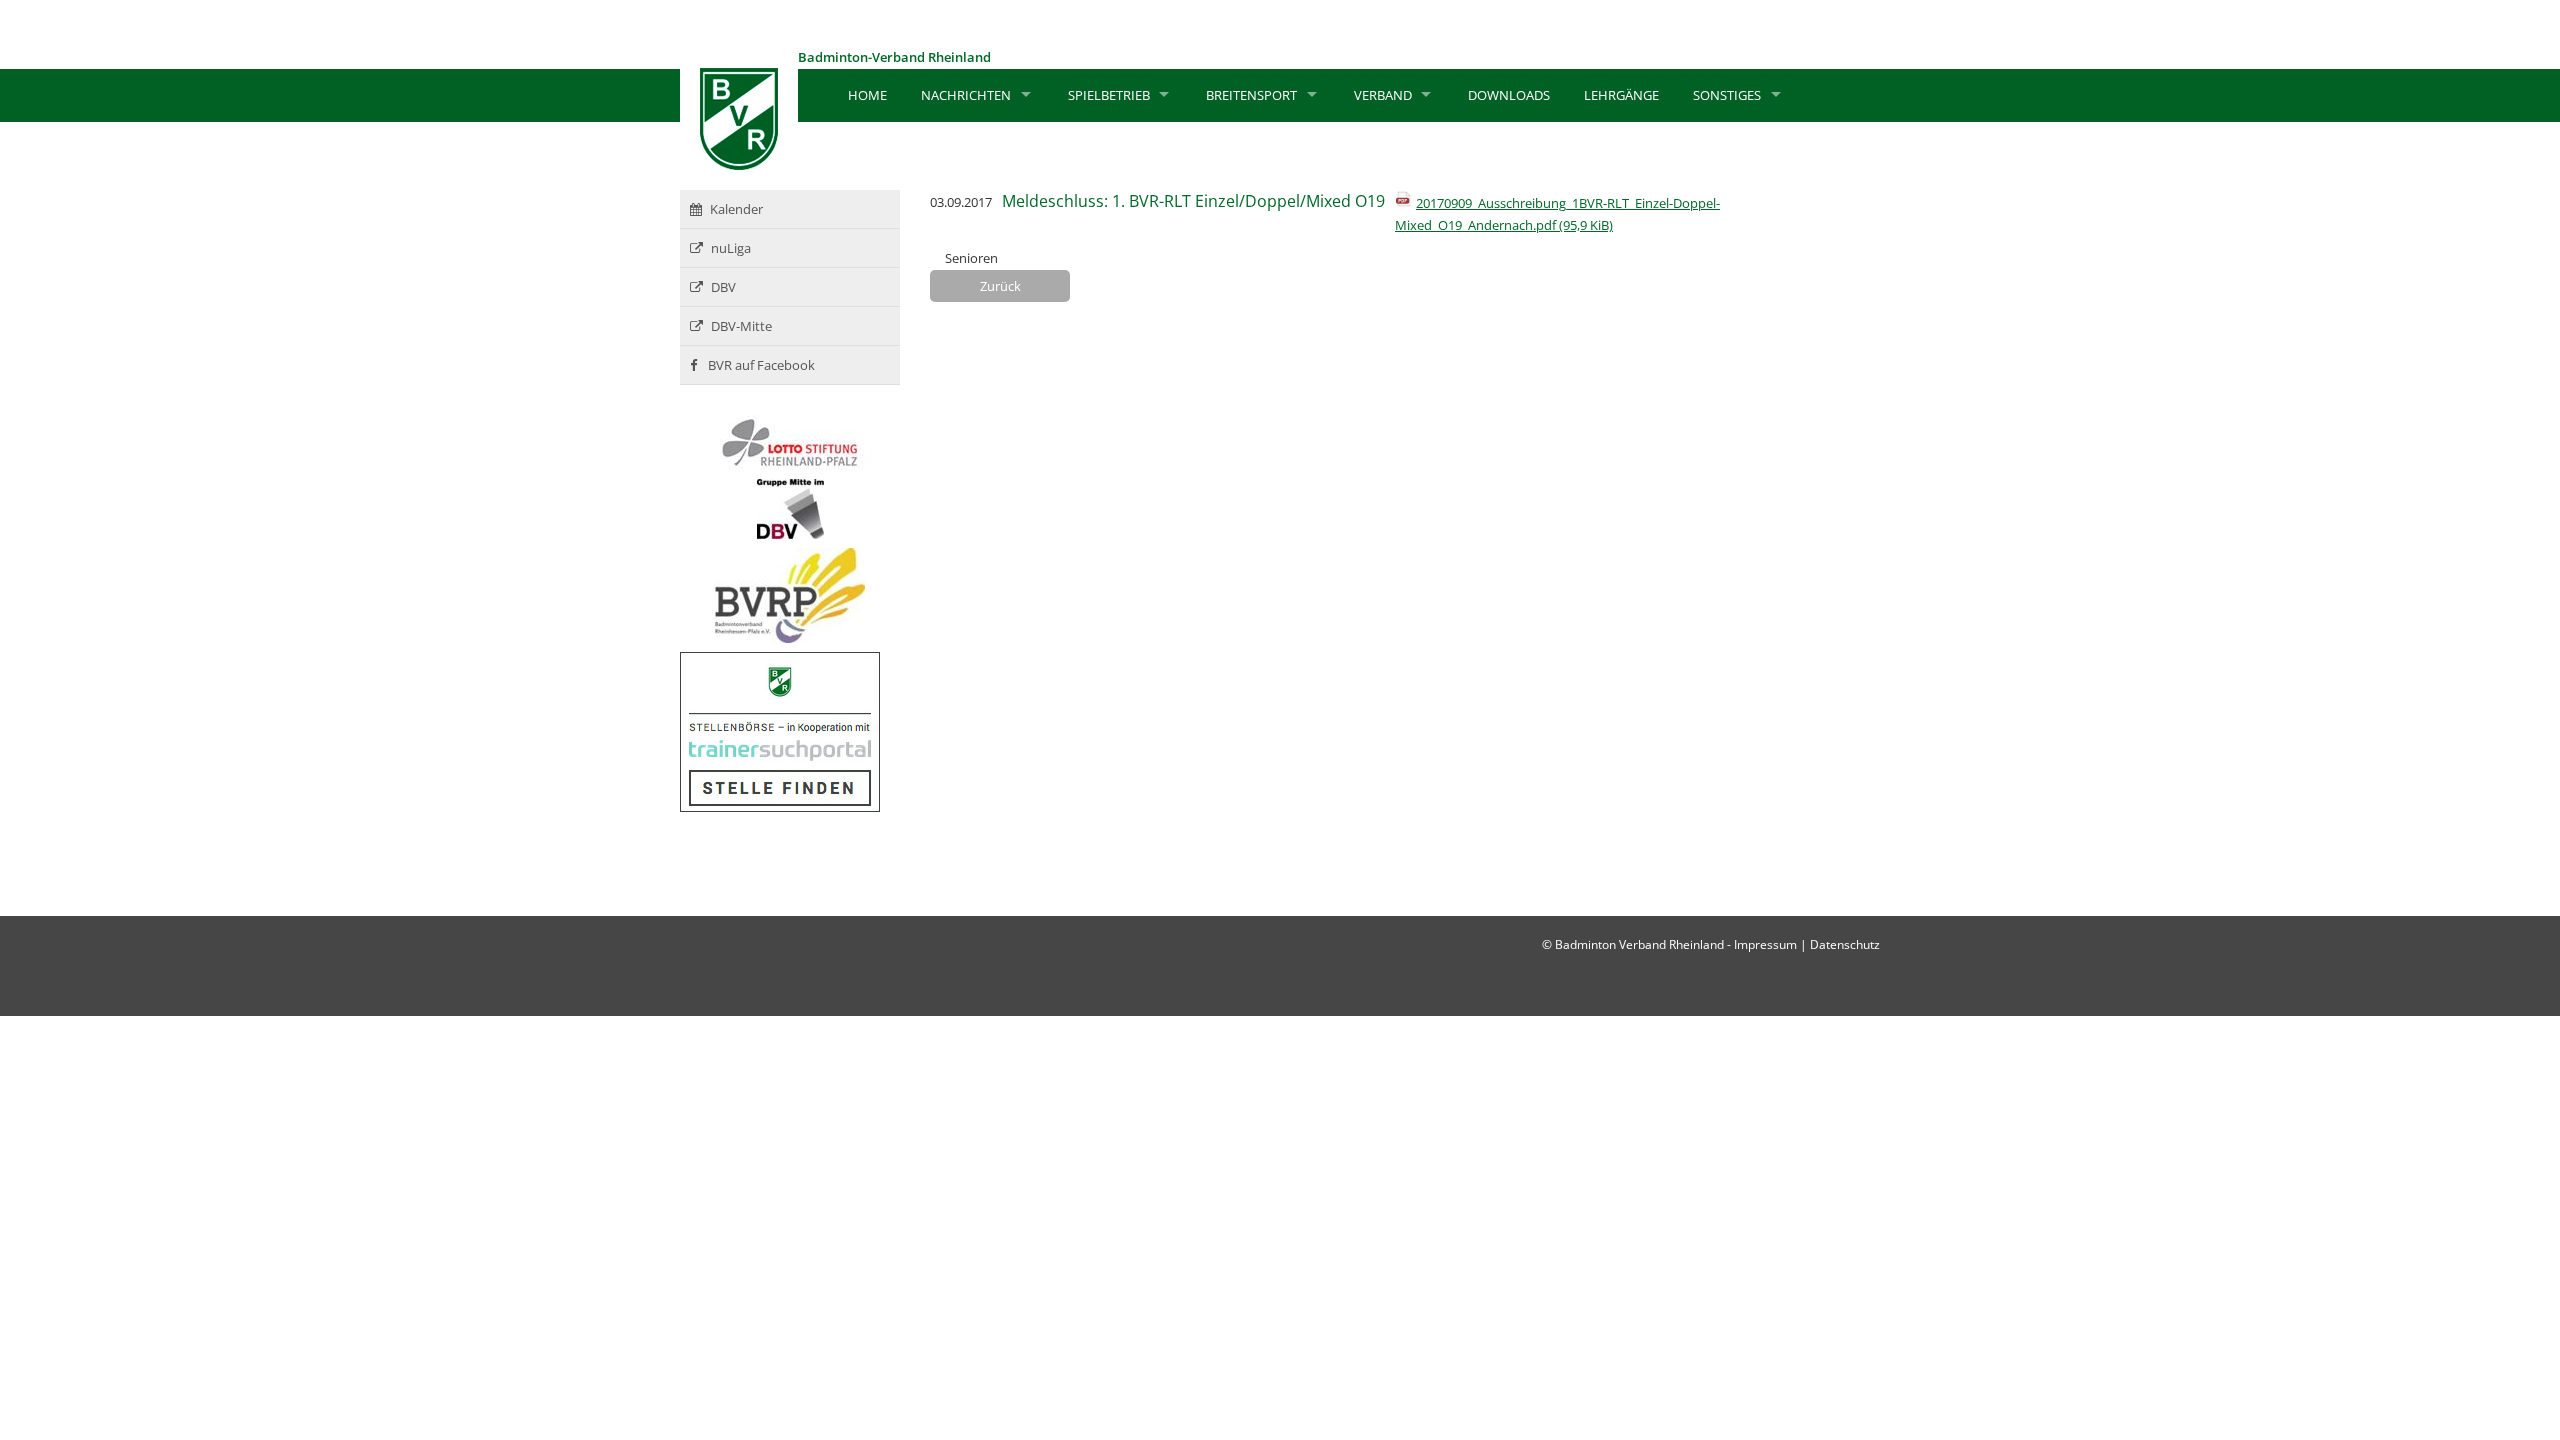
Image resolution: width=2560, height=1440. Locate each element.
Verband (1383, 95)
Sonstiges (1727, 95)
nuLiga (731, 248)
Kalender (736, 209)
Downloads (1509, 95)
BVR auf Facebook (760, 365)
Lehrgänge (1621, 95)
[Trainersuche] (780, 807)
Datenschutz (1845, 944)
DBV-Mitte (741, 326)
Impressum (1765, 944)
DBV (723, 287)
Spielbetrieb (1109, 95)
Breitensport (1251, 95)
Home (867, 95)
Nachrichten (966, 95)
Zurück (1000, 286)
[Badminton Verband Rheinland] (739, 165)
